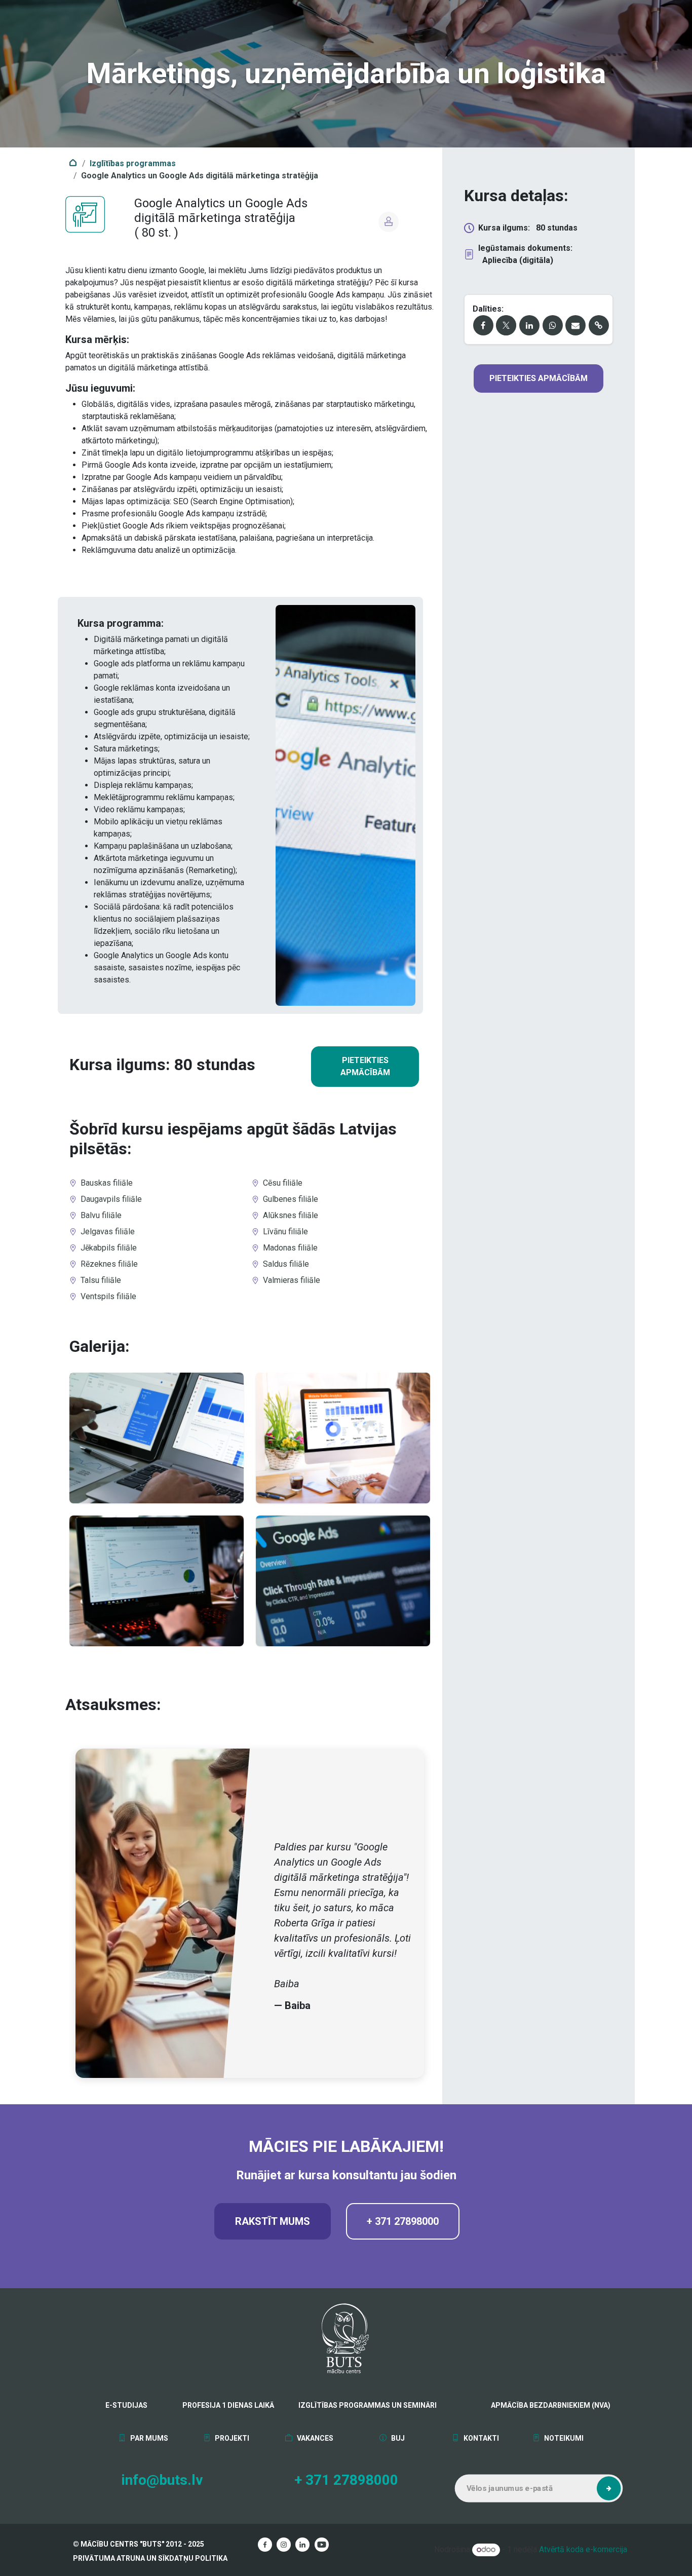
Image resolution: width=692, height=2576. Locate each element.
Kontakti (480, 2438)
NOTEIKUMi (563, 2438)
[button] (609, 2488)
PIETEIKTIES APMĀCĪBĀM (365, 1066)
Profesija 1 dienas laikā (228, 2405)
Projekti (231, 2438)
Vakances (314, 2438)
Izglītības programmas (133, 163)
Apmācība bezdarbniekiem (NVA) (526, 2405)
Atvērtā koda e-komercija (583, 2549)
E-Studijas (126, 2405)
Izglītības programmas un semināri (368, 2405)
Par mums (148, 2438)
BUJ (397, 2438)
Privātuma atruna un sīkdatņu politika (150, 2558)
